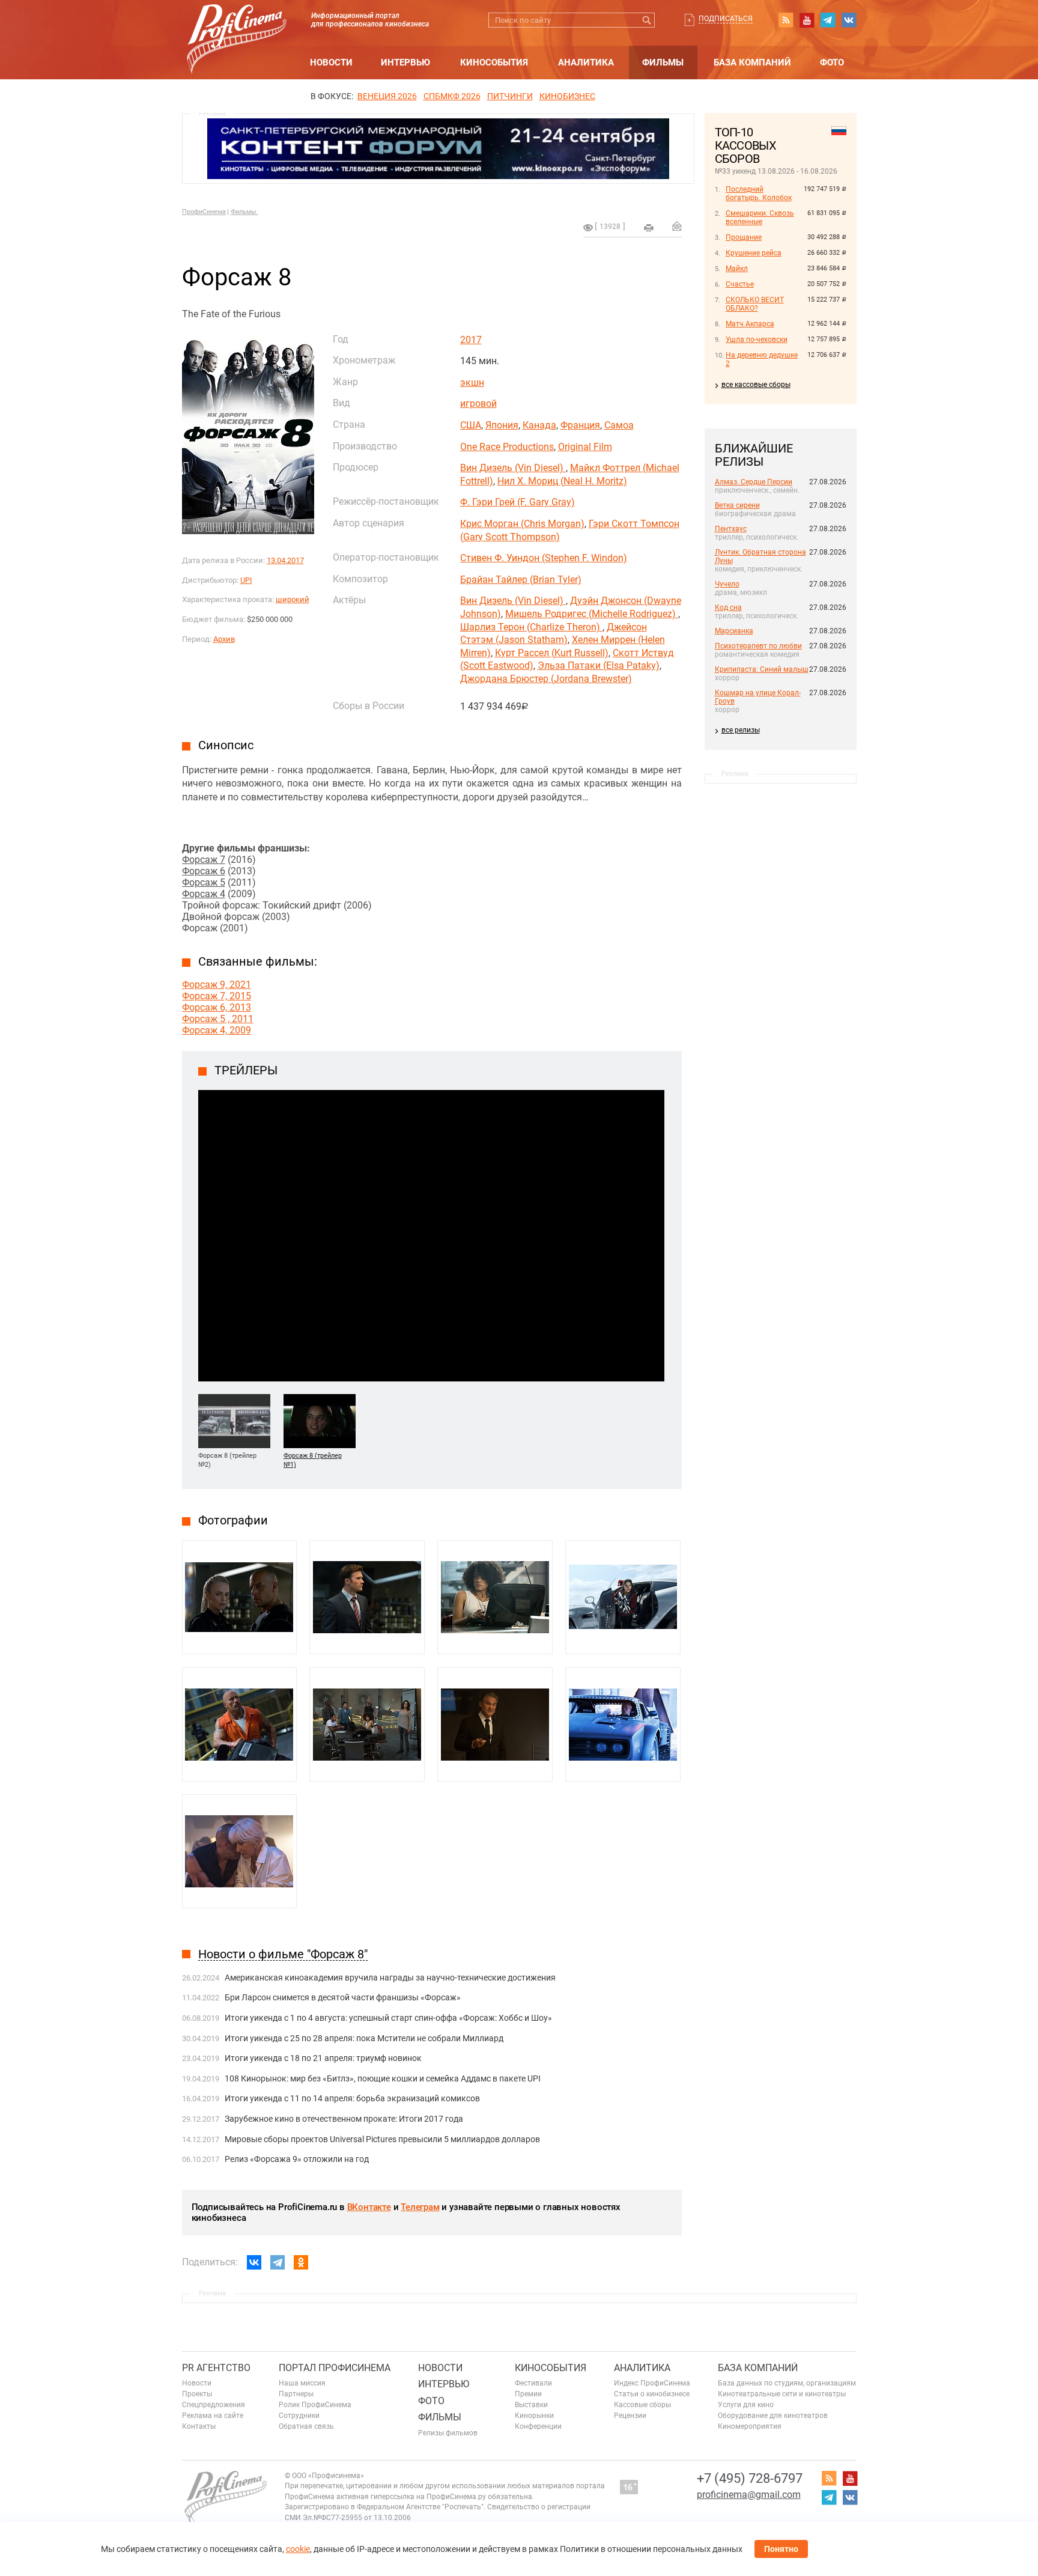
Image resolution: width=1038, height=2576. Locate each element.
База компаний (752, 62)
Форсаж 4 (204, 894)
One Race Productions (507, 447)
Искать (647, 20)
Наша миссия (302, 2383)
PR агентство (216, 2368)
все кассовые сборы (756, 385)
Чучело (727, 584)
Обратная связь (306, 2426)
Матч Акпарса (750, 324)
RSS (786, 20)
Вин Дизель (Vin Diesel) (513, 468)
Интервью (405, 62)
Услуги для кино (746, 2405)
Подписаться (726, 19)
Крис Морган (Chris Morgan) (522, 524)
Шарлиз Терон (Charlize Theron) (531, 627)
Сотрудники (299, 2416)
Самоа (619, 425)
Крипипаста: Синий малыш (762, 669)
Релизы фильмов (448, 2433)
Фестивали (533, 2383)
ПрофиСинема (204, 212)
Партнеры (296, 2394)
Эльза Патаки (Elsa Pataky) (599, 665)
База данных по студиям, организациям (787, 2383)
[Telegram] (278, 2262)
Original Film (585, 447)
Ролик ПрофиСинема (315, 2405)
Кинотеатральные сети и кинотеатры (782, 2394)
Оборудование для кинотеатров (773, 2416)
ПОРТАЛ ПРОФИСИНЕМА (335, 2368)
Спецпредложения (214, 2405)
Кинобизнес (567, 96)
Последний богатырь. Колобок (759, 193)
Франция (580, 425)
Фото (832, 62)
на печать (649, 228)
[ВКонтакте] (254, 2262)
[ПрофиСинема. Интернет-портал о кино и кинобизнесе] (237, 25)
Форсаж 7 (204, 860)
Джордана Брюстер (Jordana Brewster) (546, 679)
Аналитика (586, 62)
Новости (331, 62)
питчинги (510, 96)
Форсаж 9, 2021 (217, 985)
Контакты (199, 2426)
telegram (828, 20)
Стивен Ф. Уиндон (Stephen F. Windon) (544, 558)
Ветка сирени (737, 505)
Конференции (538, 2426)
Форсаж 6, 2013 (217, 1007)
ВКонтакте (369, 2207)
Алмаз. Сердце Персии (754, 482)
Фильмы (663, 62)
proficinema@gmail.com (749, 2495)
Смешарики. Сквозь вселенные (760, 218)
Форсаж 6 (204, 871)
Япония (502, 425)
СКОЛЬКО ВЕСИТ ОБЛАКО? (755, 304)
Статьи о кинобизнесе (652, 2394)
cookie (298, 2549)
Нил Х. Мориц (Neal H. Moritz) (562, 481)
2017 (471, 340)
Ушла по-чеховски (757, 340)
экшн (472, 382)
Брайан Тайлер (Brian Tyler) (521, 580)
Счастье (740, 284)
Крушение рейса (754, 253)
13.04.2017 (285, 560)
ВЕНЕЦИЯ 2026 (387, 96)
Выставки (531, 2405)
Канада (539, 425)
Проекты (197, 2394)
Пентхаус (731, 529)
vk (849, 20)
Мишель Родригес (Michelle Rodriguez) (592, 614)
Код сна (728, 607)
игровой (478, 403)
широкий (293, 599)
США (471, 425)
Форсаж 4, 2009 (217, 1030)
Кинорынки (534, 2416)
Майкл (737, 269)
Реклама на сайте (213, 2416)
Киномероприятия (750, 2426)
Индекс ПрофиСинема (652, 2383)
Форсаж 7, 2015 (217, 996)
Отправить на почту (677, 226)
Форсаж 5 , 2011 (218, 1019)
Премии (528, 2394)
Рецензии (630, 2416)
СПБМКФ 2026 (452, 96)
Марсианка (734, 631)
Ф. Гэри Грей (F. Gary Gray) (517, 502)
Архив (224, 639)
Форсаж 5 (204, 882)
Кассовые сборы (642, 2405)
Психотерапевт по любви (758, 646)
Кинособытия (494, 62)
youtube (807, 20)
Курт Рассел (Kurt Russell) (552, 653)
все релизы (741, 730)
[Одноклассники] (301, 2262)
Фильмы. (244, 212)
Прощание (744, 237)
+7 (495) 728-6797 (750, 2478)
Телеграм (420, 2207)
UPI (246, 580)
